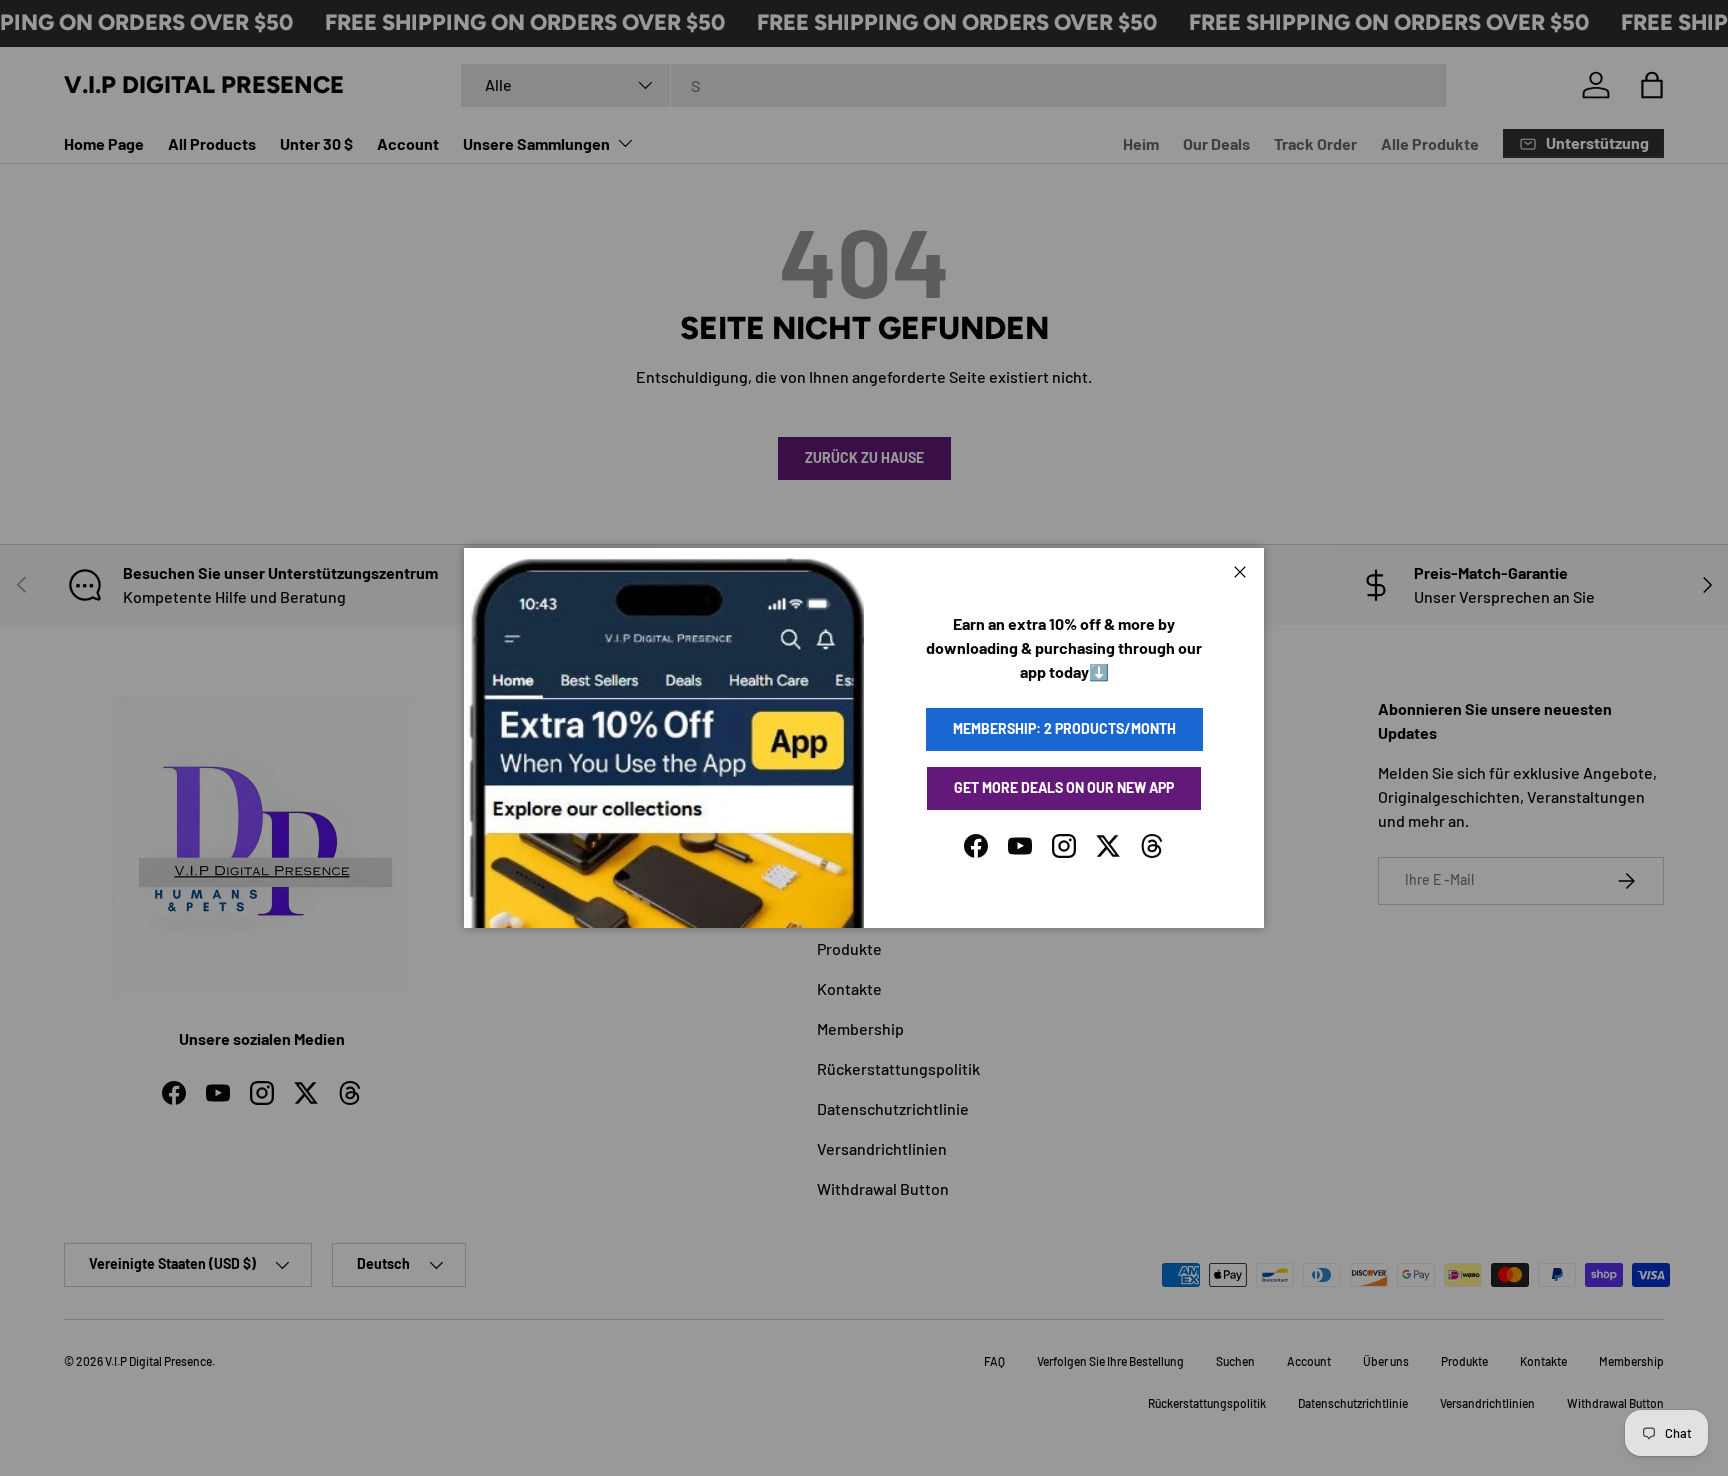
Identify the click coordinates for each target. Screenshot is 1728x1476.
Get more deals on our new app (1064, 787)
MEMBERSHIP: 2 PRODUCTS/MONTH (1064, 728)
